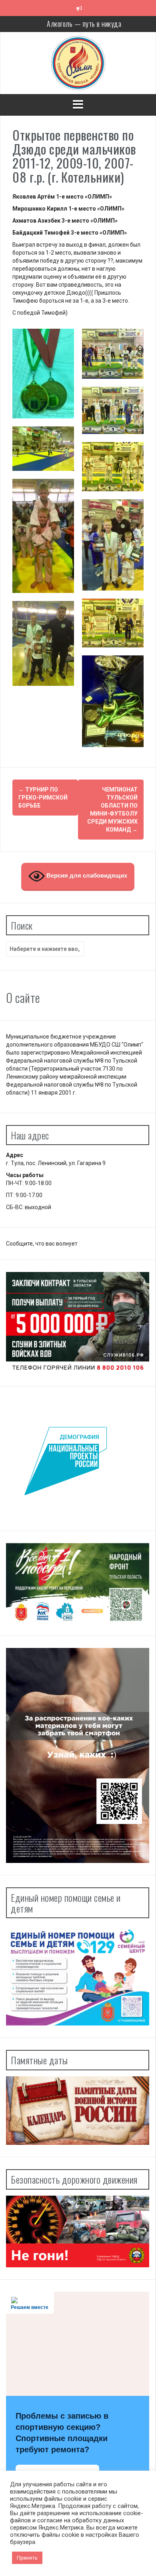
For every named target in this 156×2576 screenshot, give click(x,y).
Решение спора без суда (84, 25)
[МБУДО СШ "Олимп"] (78, 62)
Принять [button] (27, 2558)
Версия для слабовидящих (86, 875)
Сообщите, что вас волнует (42, 1244)
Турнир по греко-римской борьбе (43, 798)
